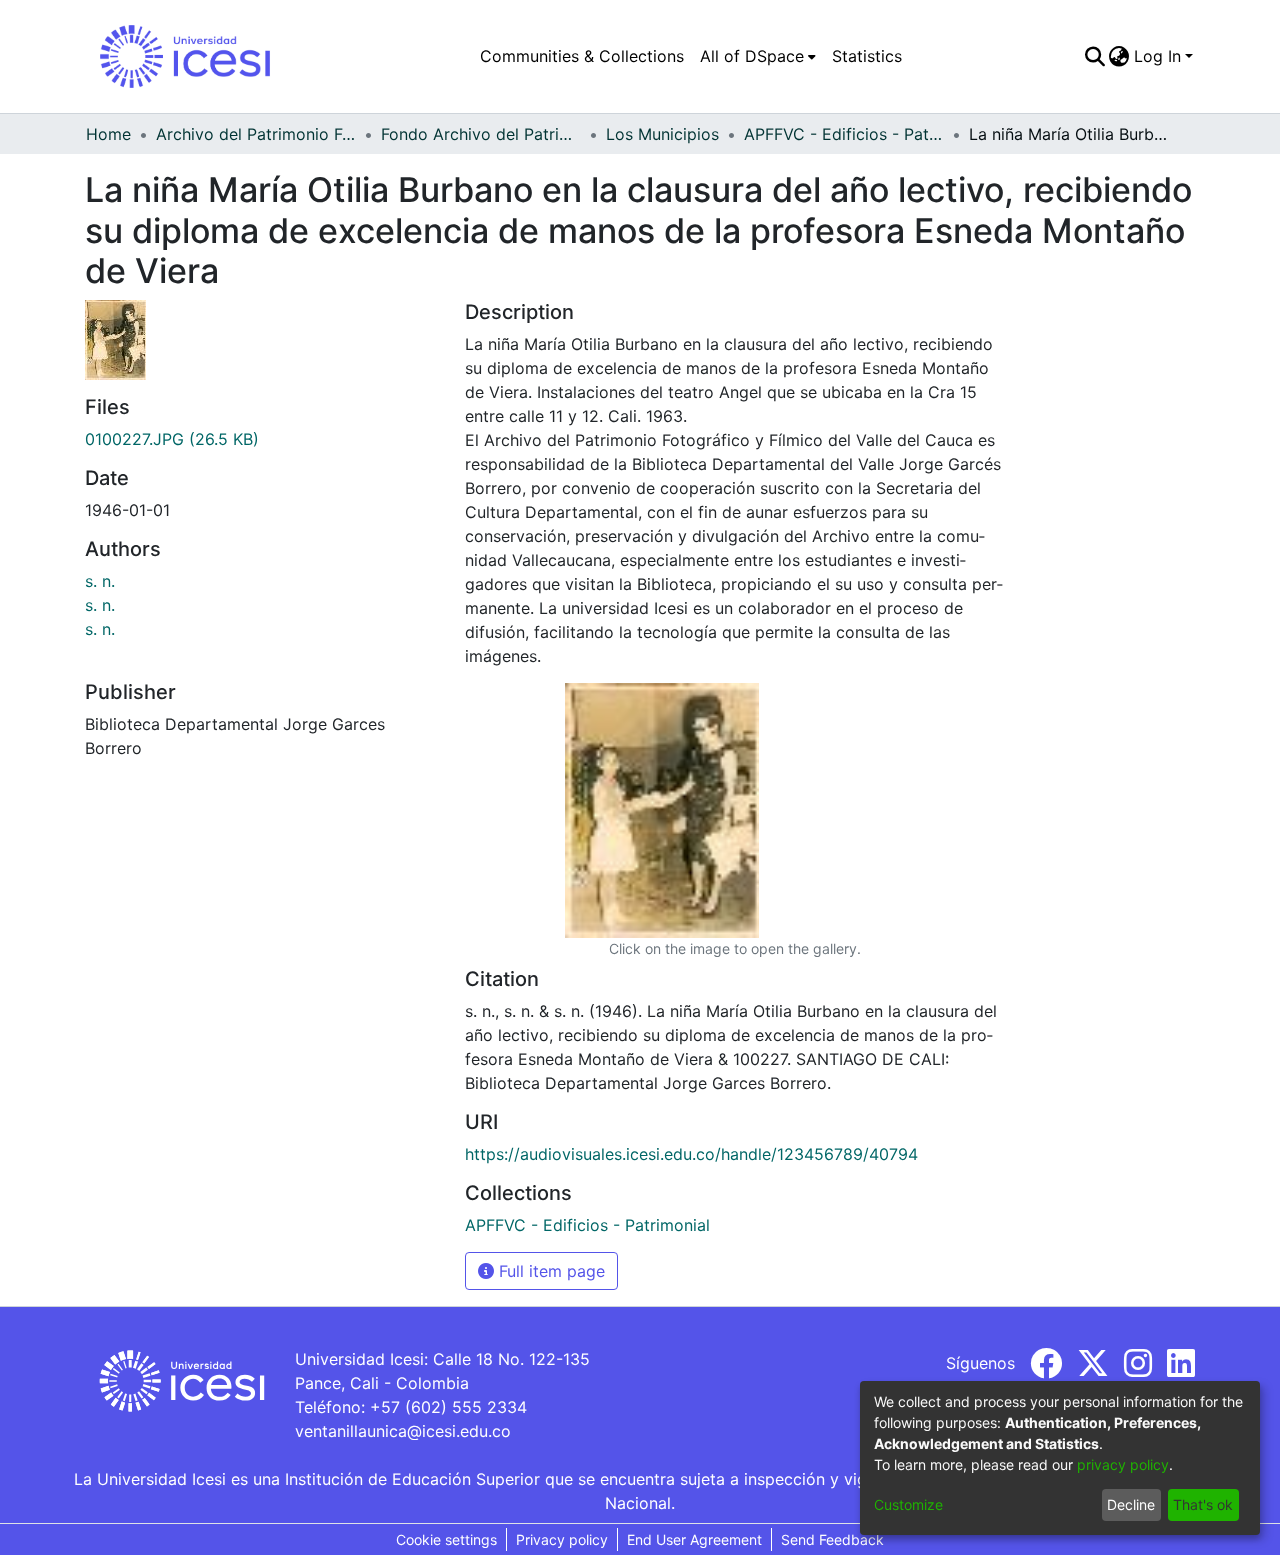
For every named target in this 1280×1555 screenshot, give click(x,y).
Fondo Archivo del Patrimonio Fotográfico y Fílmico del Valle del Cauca (481, 134)
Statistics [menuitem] (867, 56)
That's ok (1203, 1504)
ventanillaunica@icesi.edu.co (403, 1431)
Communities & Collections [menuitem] (582, 56)
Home (108, 134)
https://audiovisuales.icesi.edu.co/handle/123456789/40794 (691, 1154)
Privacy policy (562, 1539)
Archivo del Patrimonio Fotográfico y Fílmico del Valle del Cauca (256, 134)
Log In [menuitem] (1157, 56)
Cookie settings (446, 1539)
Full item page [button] (549, 1271)
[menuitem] (758, 56)
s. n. (100, 581)
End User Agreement (694, 1539)
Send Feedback (832, 1539)
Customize (908, 1504)
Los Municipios (662, 134)
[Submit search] (1094, 56)
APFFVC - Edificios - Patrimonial (844, 134)
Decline (1131, 1504)
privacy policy (1123, 1464)
